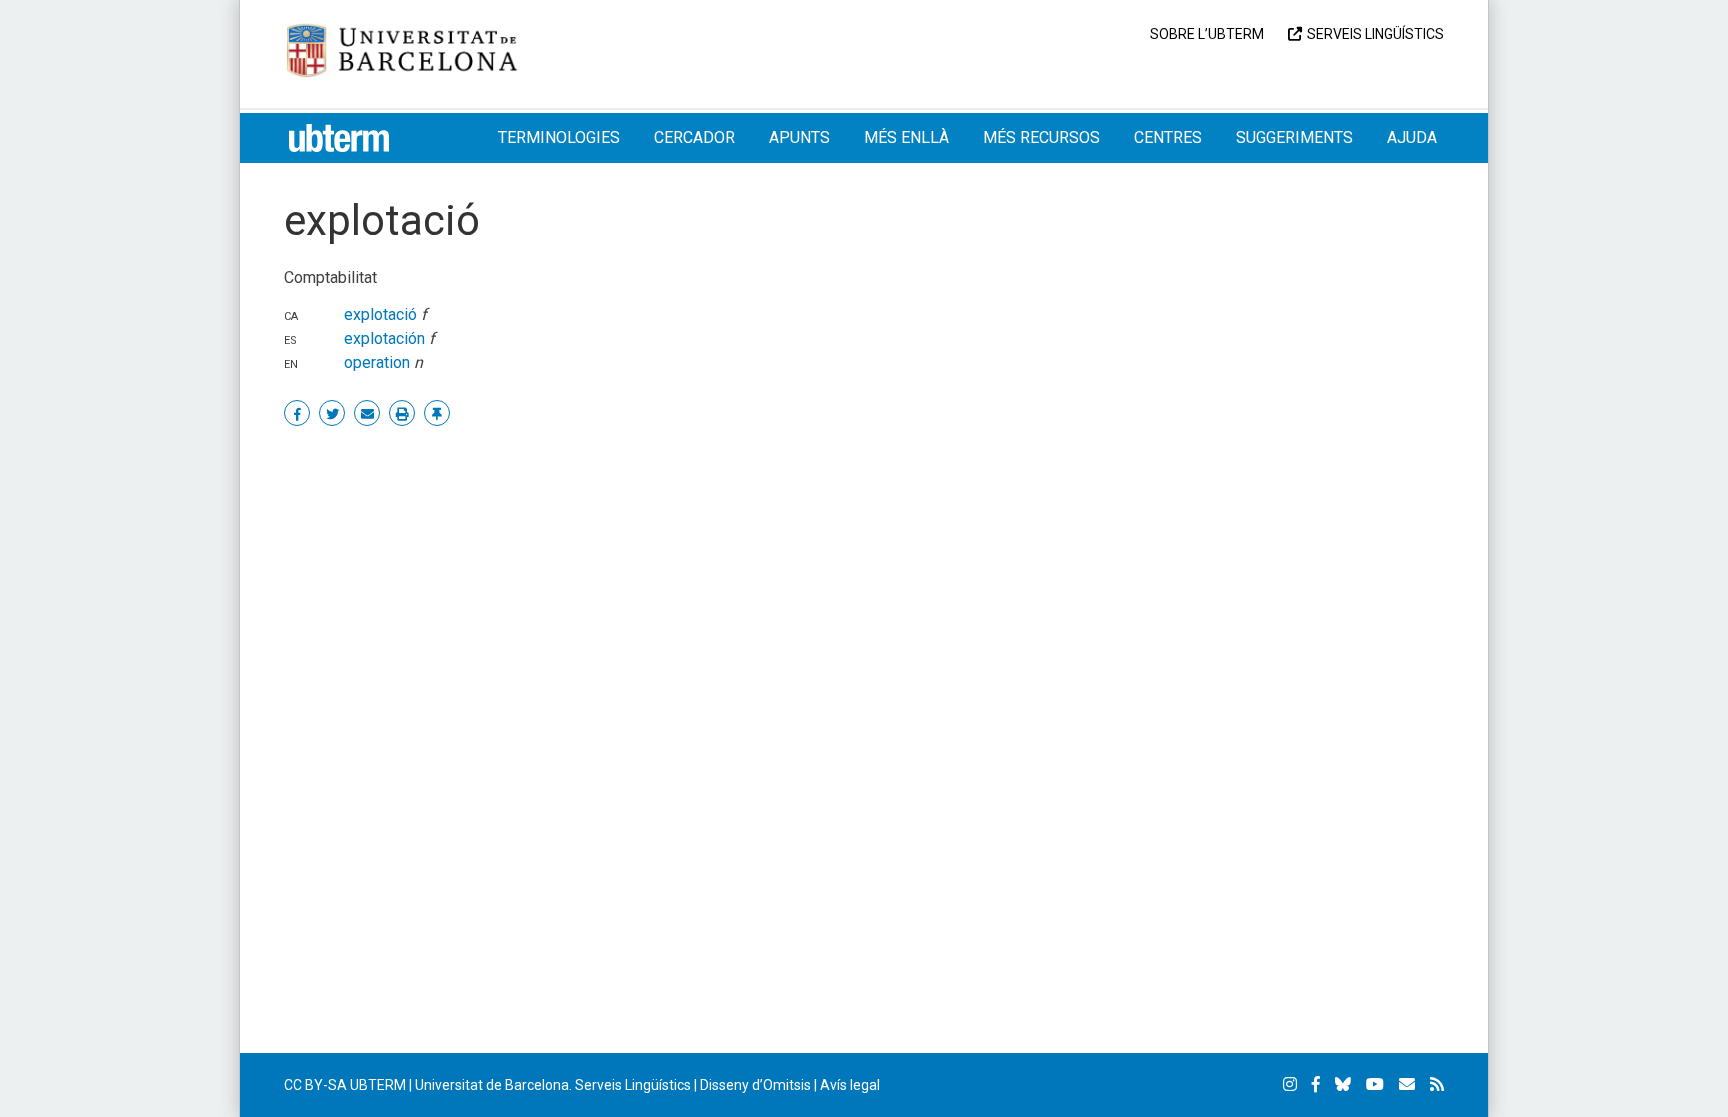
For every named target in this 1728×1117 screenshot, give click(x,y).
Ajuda (1412, 137)
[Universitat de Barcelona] (402, 48)
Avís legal (850, 1085)
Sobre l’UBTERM (1207, 34)
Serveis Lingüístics (1375, 34)
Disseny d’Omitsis (755, 1085)
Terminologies (559, 137)
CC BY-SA (315, 1085)
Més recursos (1041, 137)
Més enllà (906, 137)
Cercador (694, 137)
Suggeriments (1294, 137)
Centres (1168, 137)
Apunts (799, 137)
